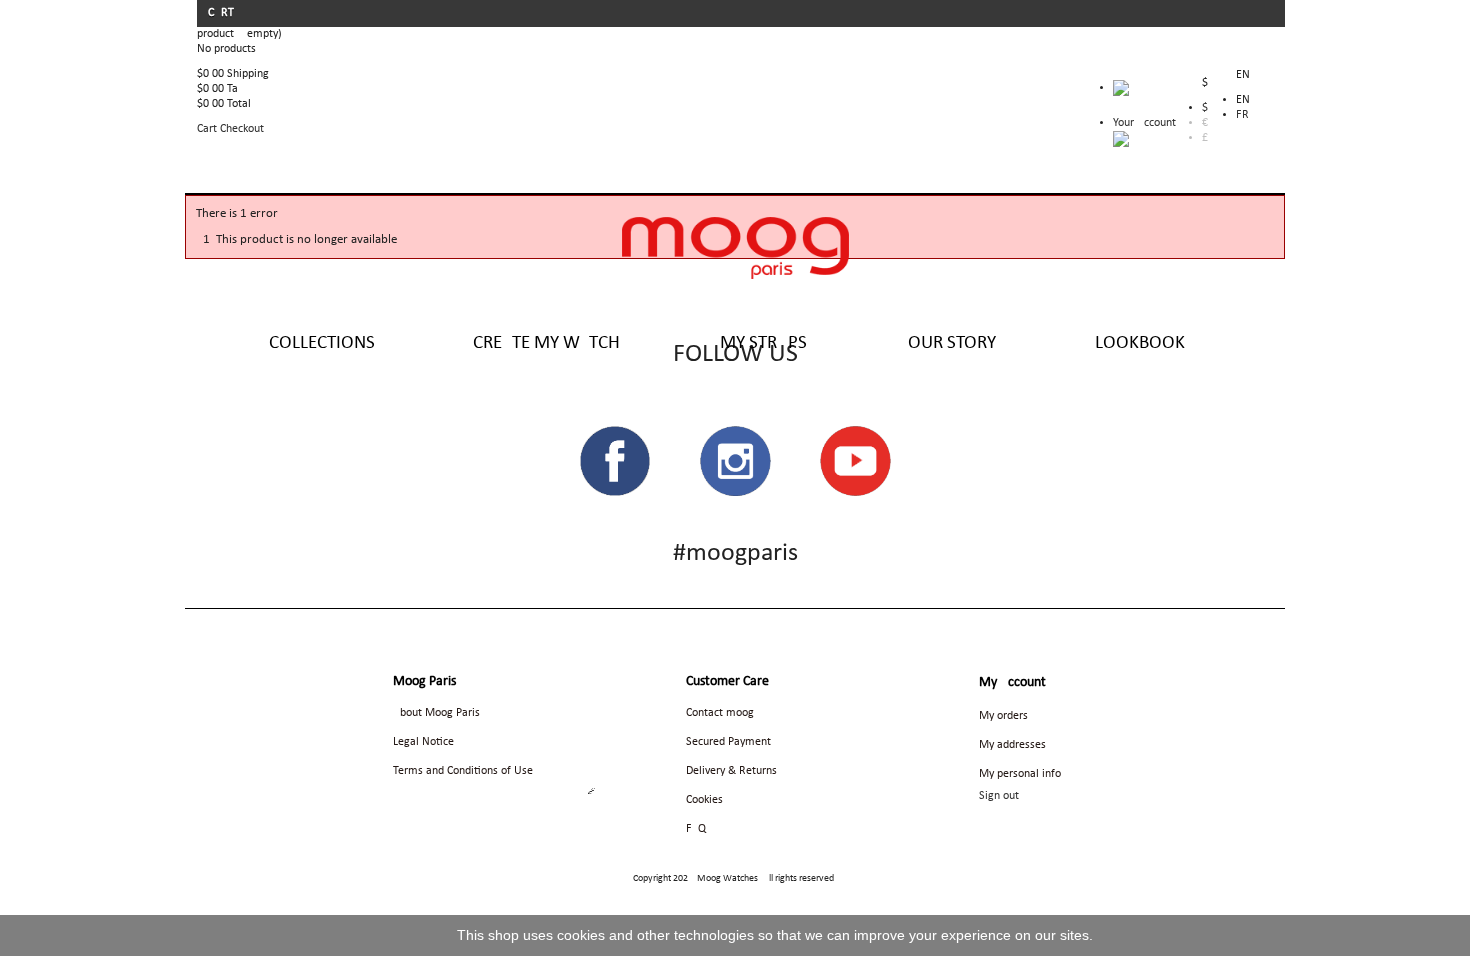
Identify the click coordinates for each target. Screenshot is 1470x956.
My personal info (1020, 774)
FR (1242, 115)
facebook (615, 461)
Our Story (952, 343)
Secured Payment (728, 742)
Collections (322, 343)
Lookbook (1140, 343)
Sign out (999, 796)
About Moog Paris (436, 713)
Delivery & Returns (731, 771)
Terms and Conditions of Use (463, 771)
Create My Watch (546, 343)
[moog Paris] (735, 248)
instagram (735, 461)
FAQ (696, 829)
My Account (1012, 682)
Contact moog (720, 713)
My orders (1003, 716)
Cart (222, 13)
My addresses (1012, 745)
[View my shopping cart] (1144, 93)
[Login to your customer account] (1121, 139)
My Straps (763, 343)
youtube (855, 461)
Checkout (242, 129)
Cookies (704, 800)
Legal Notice (423, 742)
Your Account (1144, 123)
